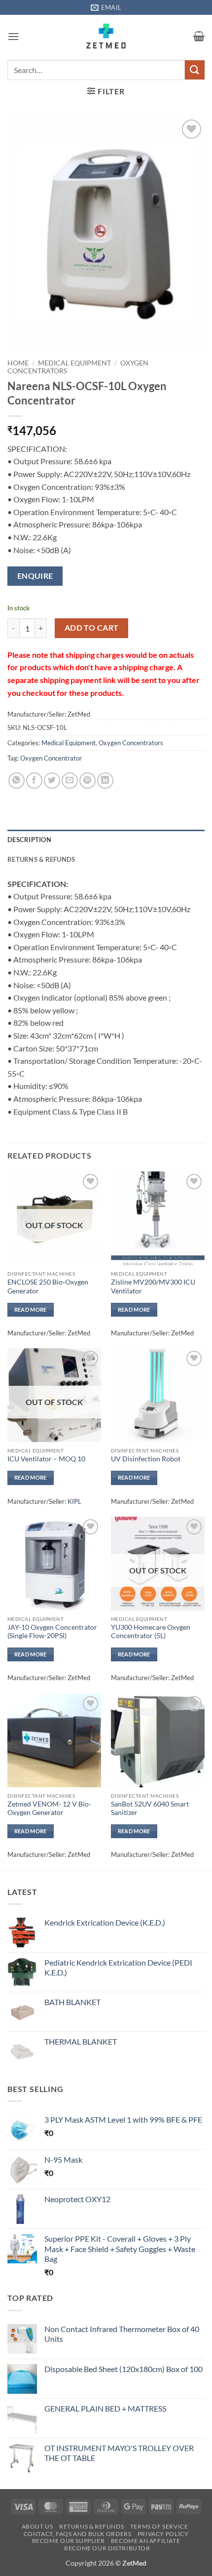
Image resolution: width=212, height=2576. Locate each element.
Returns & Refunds (91, 2526)
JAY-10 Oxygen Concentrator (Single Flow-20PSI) (52, 1632)
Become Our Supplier (69, 2541)
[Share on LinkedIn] (105, 781)
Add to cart (92, 628)
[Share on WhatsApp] (17, 781)
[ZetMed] (106, 36)
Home (18, 363)
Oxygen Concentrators (131, 743)
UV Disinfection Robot (146, 1459)
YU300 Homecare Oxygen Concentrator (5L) (151, 1632)
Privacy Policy (163, 2534)
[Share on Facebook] (34, 781)
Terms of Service (159, 2526)
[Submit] (195, 70)
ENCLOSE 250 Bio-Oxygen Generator (48, 1287)
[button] (13, 36)
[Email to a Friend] (70, 781)
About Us (37, 2526)
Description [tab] (29, 840)
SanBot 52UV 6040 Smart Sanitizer (150, 1809)
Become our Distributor (107, 2548)
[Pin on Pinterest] (88, 781)
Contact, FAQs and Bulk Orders (78, 2534)
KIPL (74, 1501)
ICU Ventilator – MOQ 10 (46, 1459)
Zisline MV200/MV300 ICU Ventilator (153, 1287)
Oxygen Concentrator (51, 758)
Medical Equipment (74, 363)
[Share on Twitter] (52, 781)
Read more (31, 1309)
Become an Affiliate (146, 2541)
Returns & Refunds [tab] (41, 859)
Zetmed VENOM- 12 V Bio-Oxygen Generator (49, 1809)
